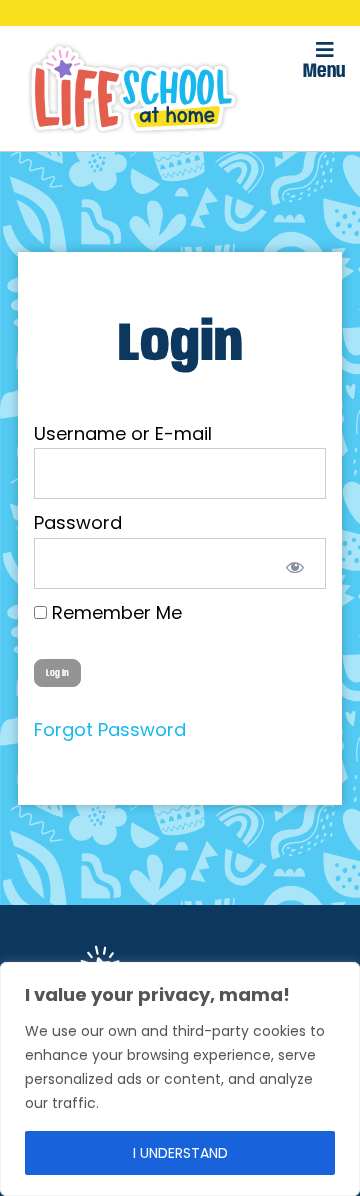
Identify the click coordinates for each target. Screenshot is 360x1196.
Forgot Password (110, 729)
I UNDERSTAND (180, 1153)
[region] (180, 1079)
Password (78, 522)
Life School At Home (133, 88)
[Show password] (291, 563)
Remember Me (114, 612)
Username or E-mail (123, 433)
